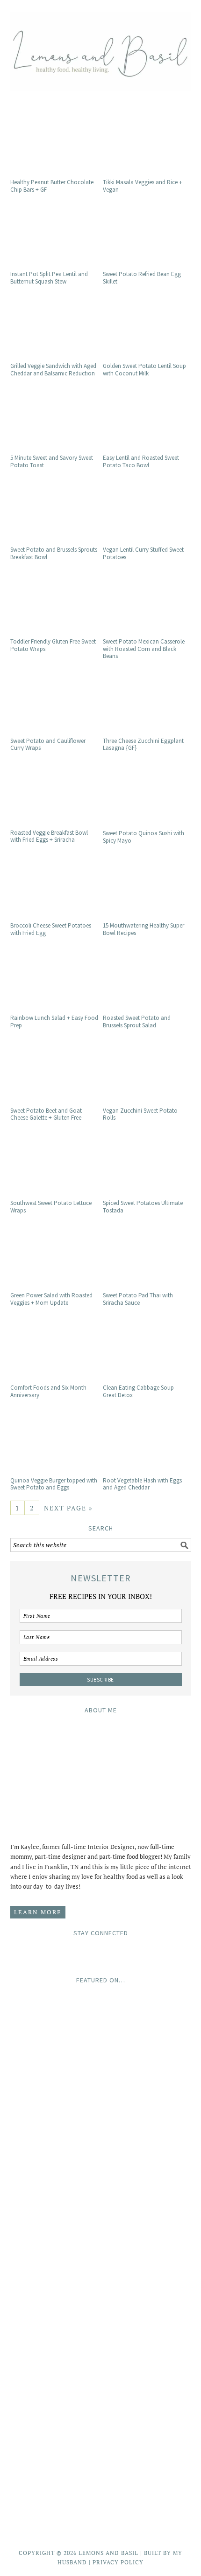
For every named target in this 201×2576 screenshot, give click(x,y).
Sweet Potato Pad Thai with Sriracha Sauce (138, 1299)
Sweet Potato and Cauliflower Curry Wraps (48, 744)
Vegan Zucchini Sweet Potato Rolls (140, 1114)
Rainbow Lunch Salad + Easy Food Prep (54, 1021)
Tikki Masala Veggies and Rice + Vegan (143, 186)
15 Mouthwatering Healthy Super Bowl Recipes (144, 929)
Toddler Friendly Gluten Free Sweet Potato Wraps (53, 645)
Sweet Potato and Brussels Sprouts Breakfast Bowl (54, 553)
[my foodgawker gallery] (100, 2320)
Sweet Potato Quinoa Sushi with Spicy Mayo (144, 837)
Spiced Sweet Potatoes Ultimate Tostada (143, 1207)
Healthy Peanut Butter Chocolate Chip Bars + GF (52, 186)
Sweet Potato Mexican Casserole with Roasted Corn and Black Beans (144, 649)
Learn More (38, 1912)
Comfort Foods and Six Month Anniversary (48, 1391)
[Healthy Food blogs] (100, 2515)
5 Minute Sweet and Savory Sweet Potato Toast (52, 461)
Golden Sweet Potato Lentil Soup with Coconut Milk (144, 370)
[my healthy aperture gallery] (100, 2402)
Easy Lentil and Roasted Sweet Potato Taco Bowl (141, 461)
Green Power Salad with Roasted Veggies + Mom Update (51, 1299)
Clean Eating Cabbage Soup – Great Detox (140, 1391)
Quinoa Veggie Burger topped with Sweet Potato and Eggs (54, 1484)
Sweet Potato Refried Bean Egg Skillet (142, 278)
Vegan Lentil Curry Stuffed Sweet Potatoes (143, 553)
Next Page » (68, 1508)
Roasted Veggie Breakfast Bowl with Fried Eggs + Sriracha (49, 836)
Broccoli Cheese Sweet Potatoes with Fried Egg (51, 929)
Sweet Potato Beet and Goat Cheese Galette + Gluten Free (46, 1114)
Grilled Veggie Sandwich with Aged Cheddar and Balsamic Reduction (53, 370)
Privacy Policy (118, 2562)
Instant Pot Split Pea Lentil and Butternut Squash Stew (49, 278)
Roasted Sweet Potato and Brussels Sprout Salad (137, 1021)
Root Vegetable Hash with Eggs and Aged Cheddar (142, 1484)
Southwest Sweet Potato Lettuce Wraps (51, 1207)
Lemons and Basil (101, 48)
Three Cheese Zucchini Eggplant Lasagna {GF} (143, 744)
